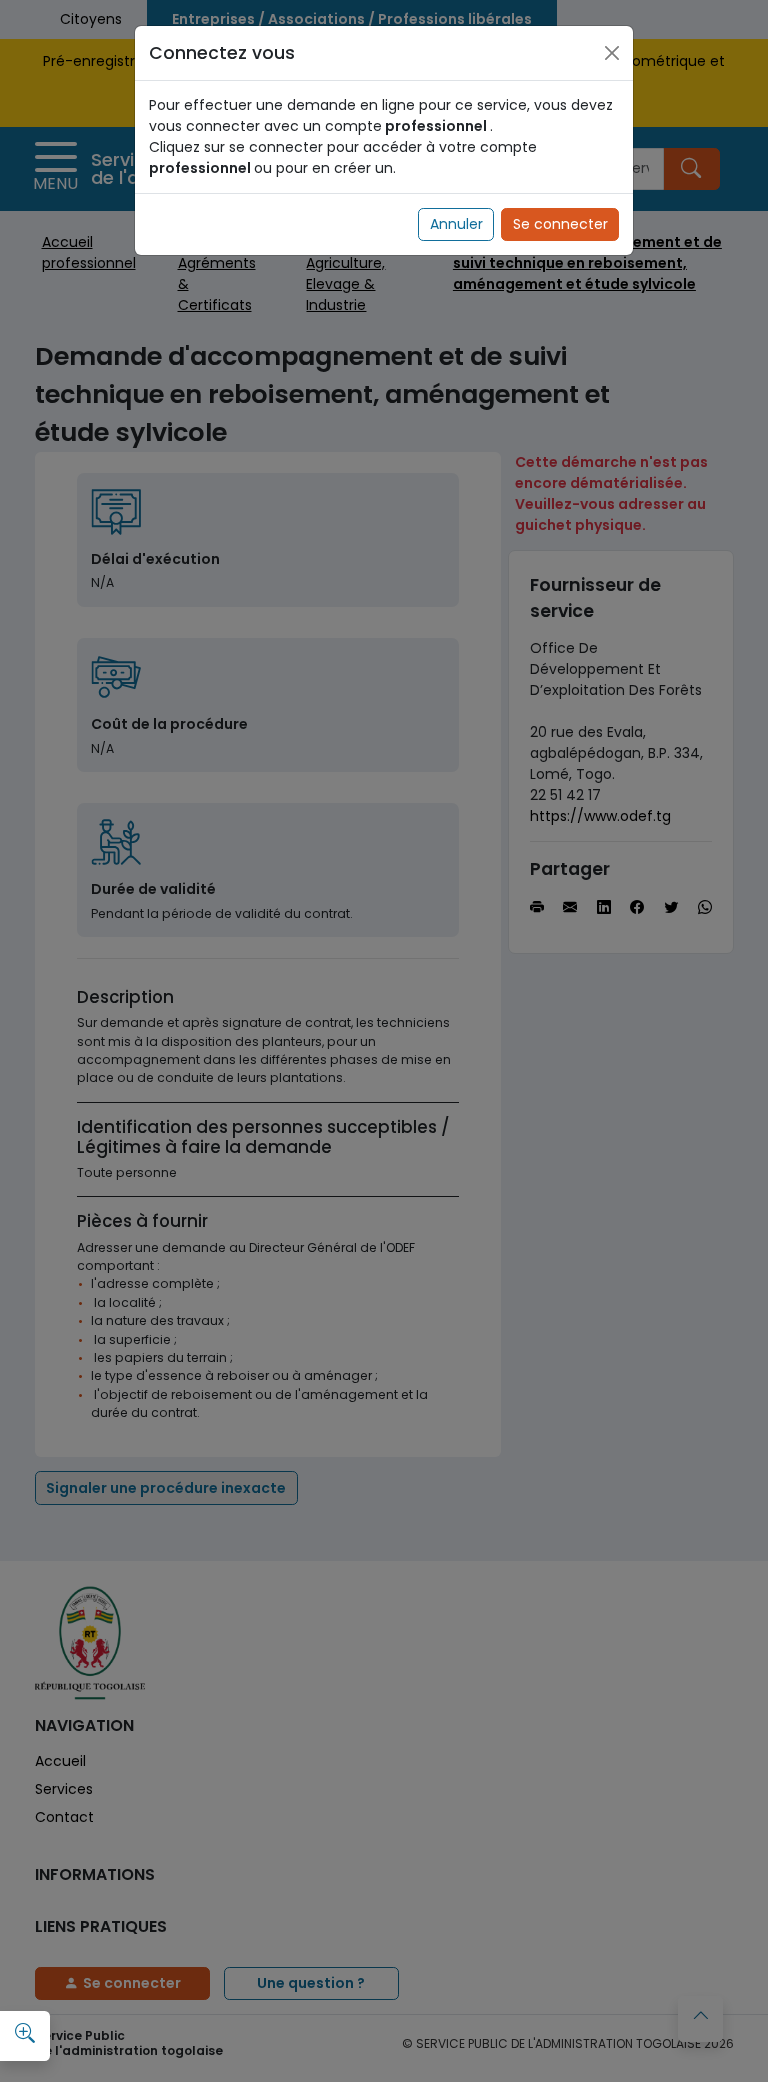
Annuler (456, 224)
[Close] (612, 53)
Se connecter (560, 224)
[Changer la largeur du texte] (25, 2033)
